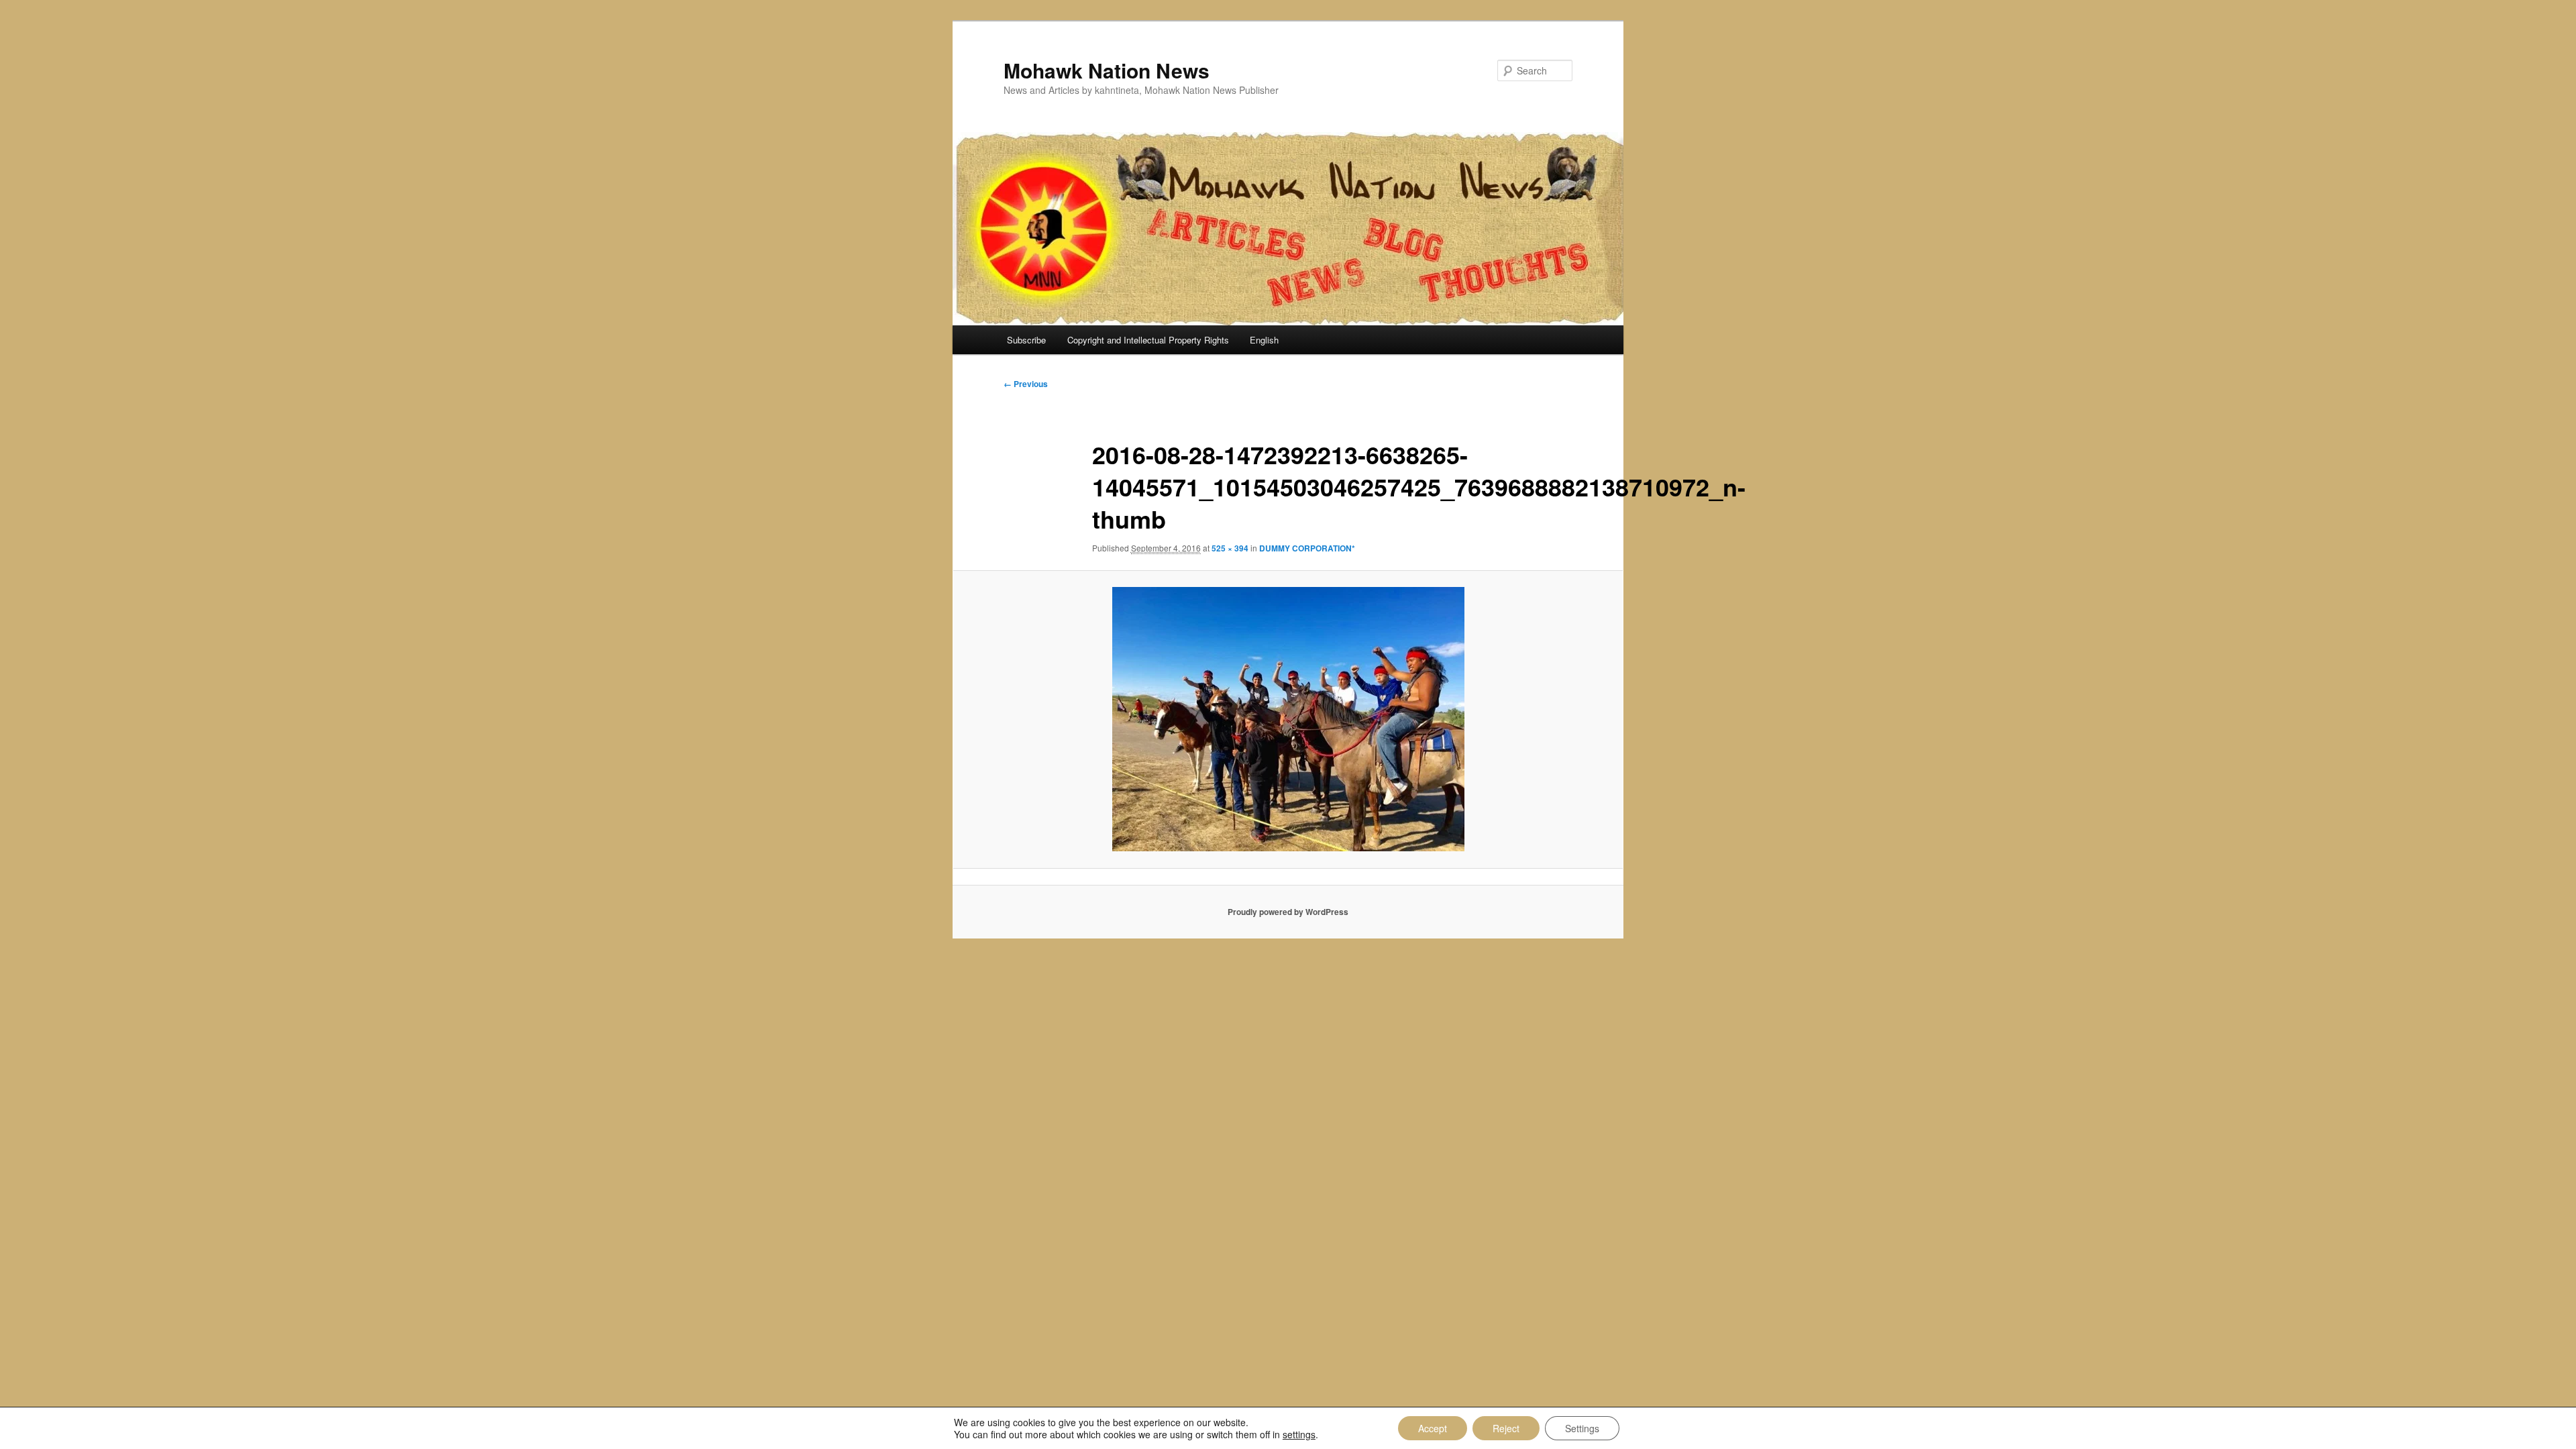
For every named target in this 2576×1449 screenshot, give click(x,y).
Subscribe (1026, 340)
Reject (1506, 1428)
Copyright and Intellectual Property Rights (1148, 340)
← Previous (1026, 384)
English (1264, 340)
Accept (1433, 1428)
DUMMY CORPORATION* (1307, 548)
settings (1299, 1434)
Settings (1582, 1428)
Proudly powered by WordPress (1288, 912)
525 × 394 (1230, 548)
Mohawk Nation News (1107, 70)
